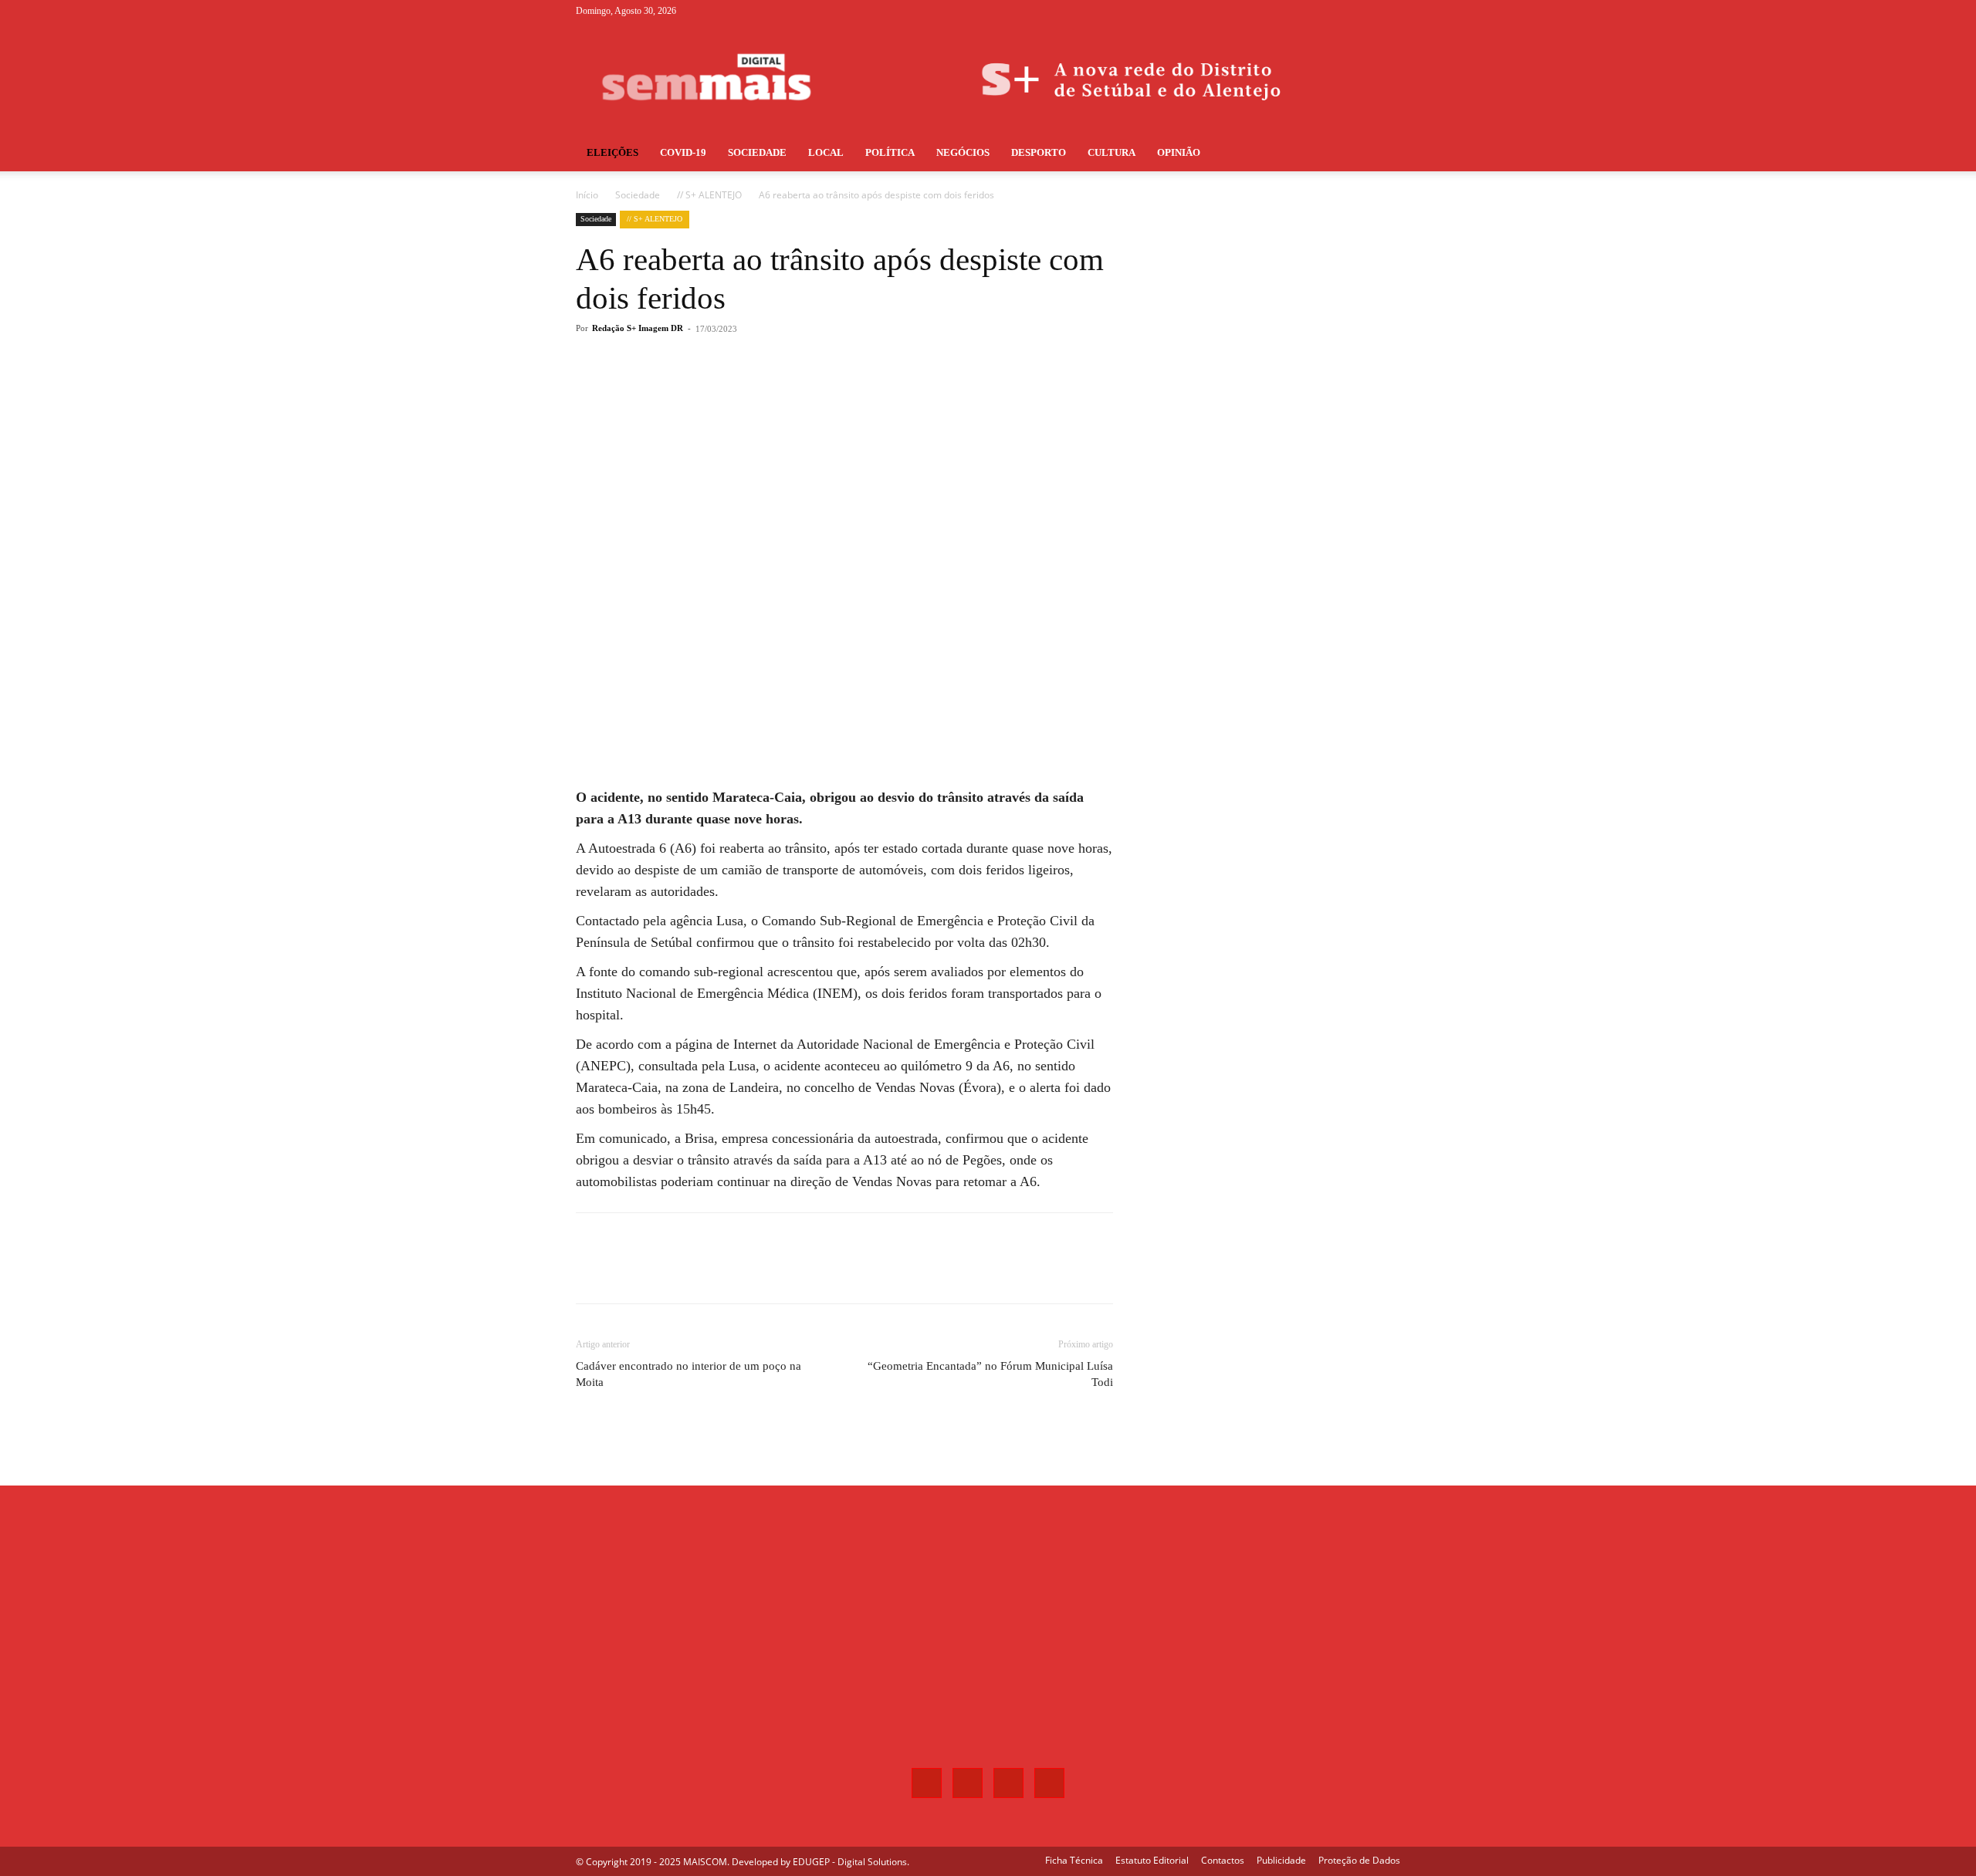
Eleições (612, 152)
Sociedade (757, 152)
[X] (1363, 11)
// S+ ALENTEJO (709, 195)
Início (587, 195)
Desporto (1039, 152)
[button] (1382, 154)
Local (826, 152)
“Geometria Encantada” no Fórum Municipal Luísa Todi (990, 1374)
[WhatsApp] (795, 390)
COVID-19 (683, 152)
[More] (831, 390)
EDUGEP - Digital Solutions (850, 1862)
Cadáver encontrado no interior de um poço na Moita (689, 1374)
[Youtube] (1389, 11)
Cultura (1111, 152)
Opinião (1179, 152)
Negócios (963, 152)
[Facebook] (1312, 11)
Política (890, 152)
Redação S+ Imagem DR (638, 328)
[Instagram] (1338, 11)
